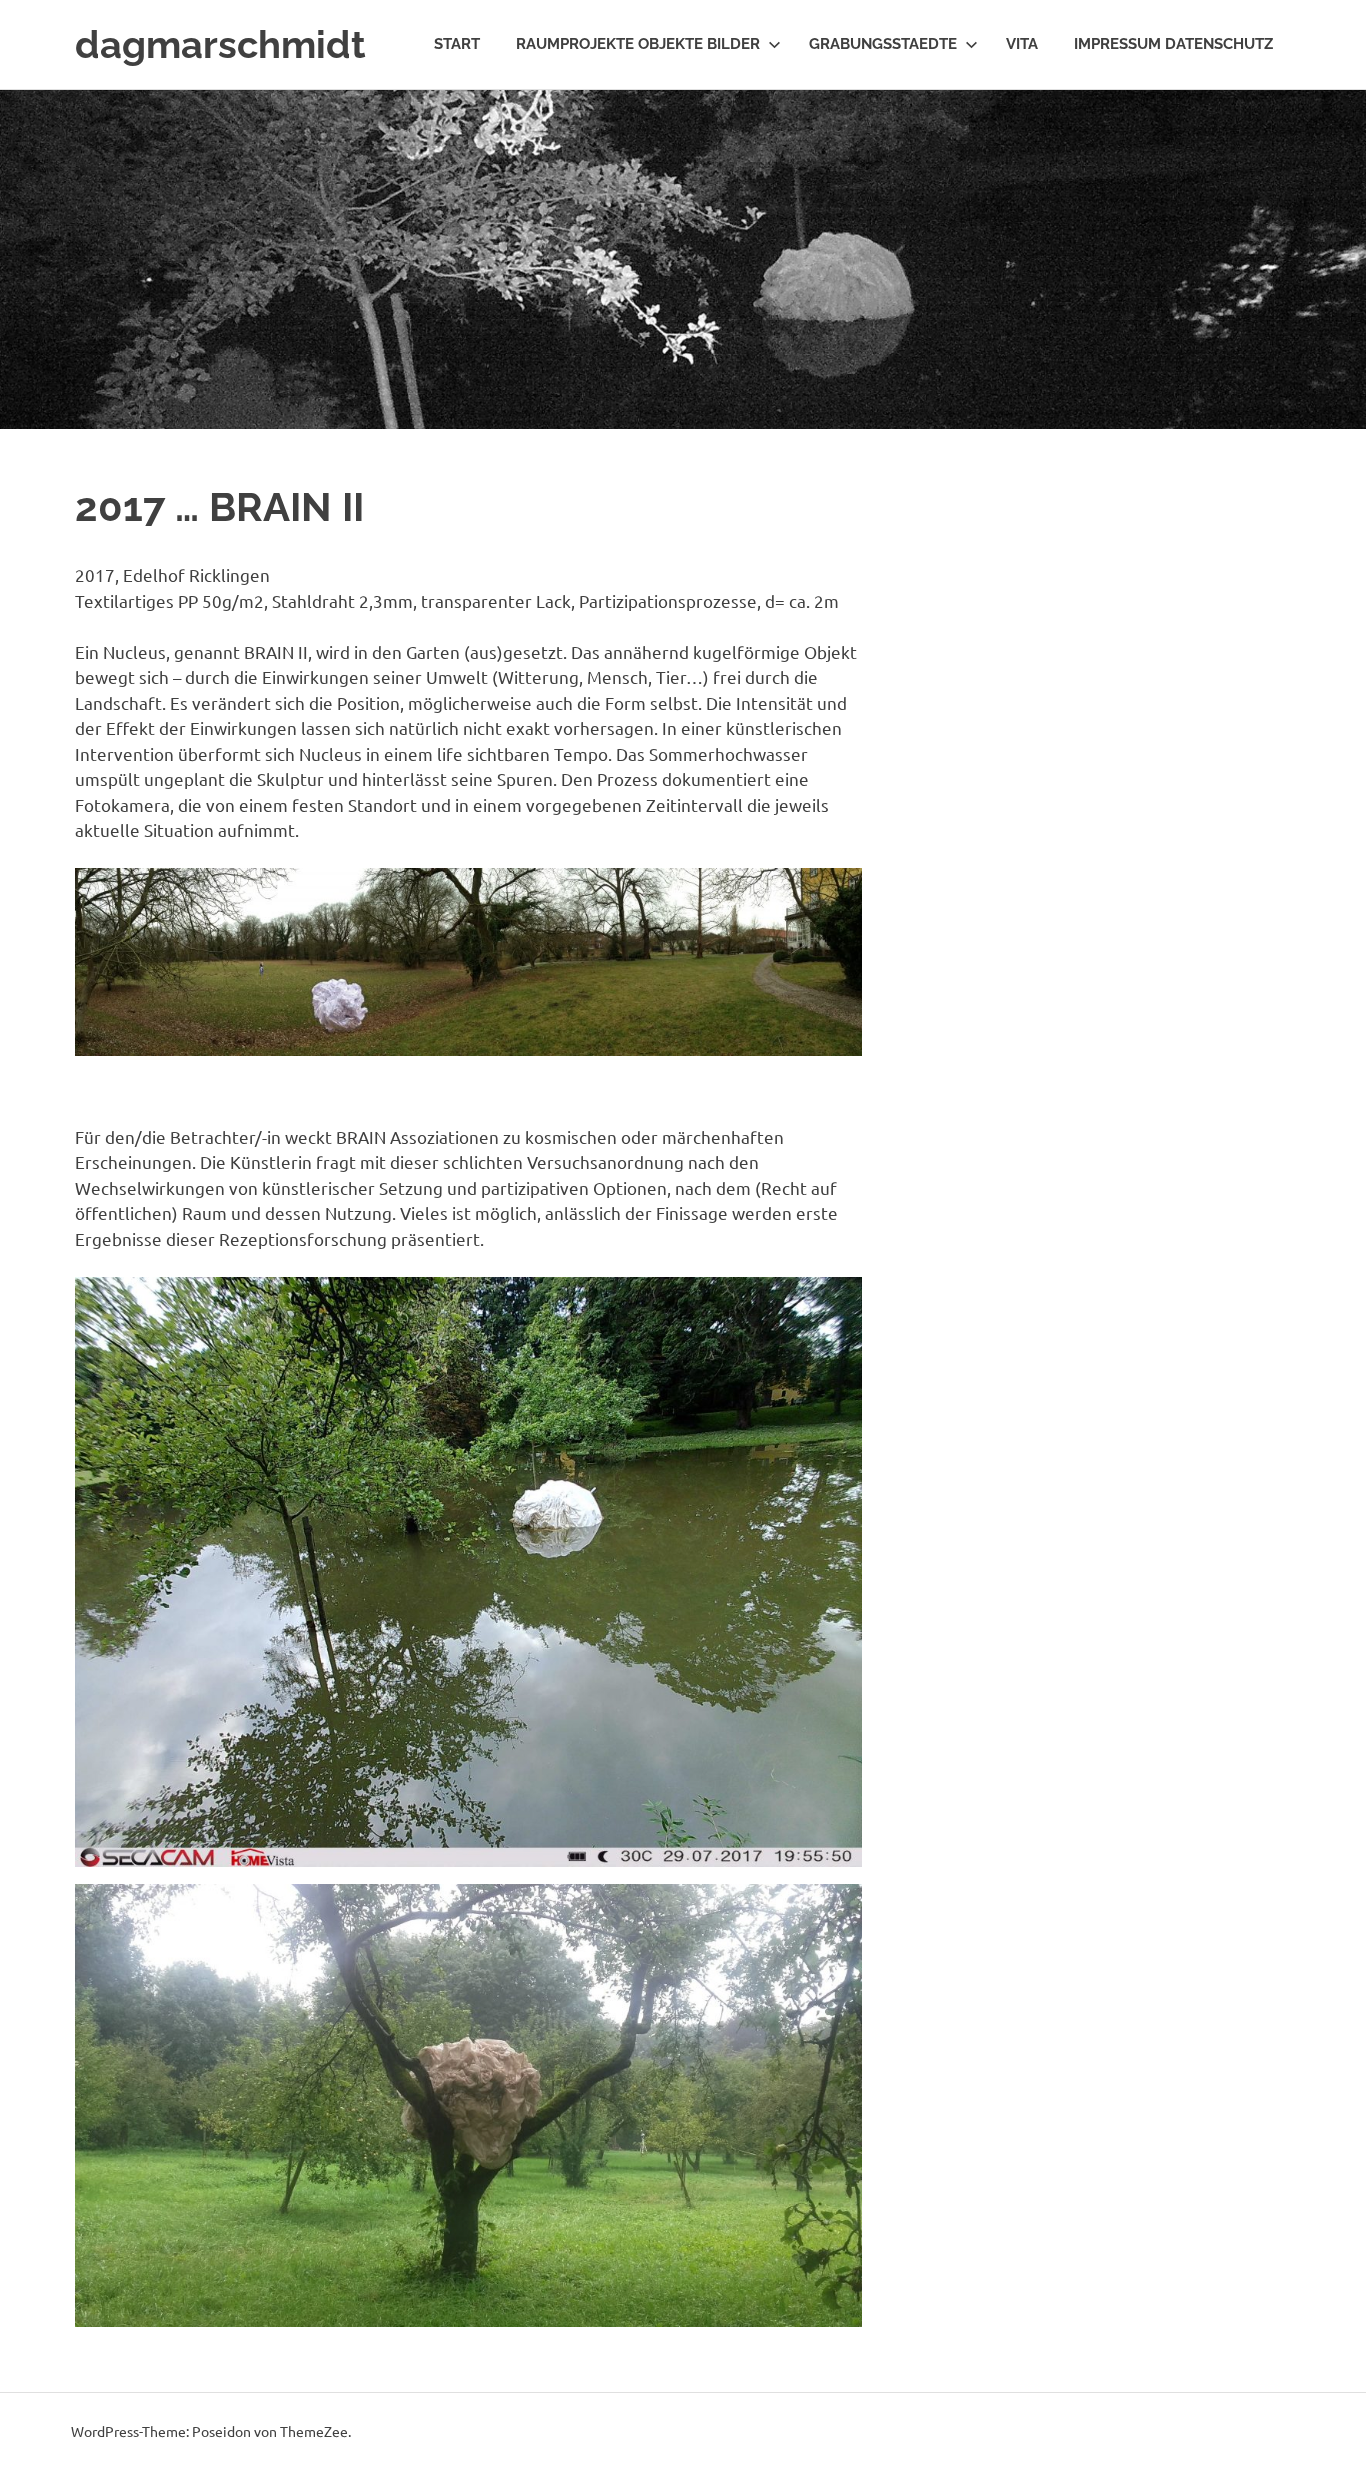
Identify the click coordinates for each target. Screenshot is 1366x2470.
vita (1022, 44)
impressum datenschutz (1173, 44)
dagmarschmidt (220, 44)
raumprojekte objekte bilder (638, 44)
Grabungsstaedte (883, 44)
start (457, 44)
